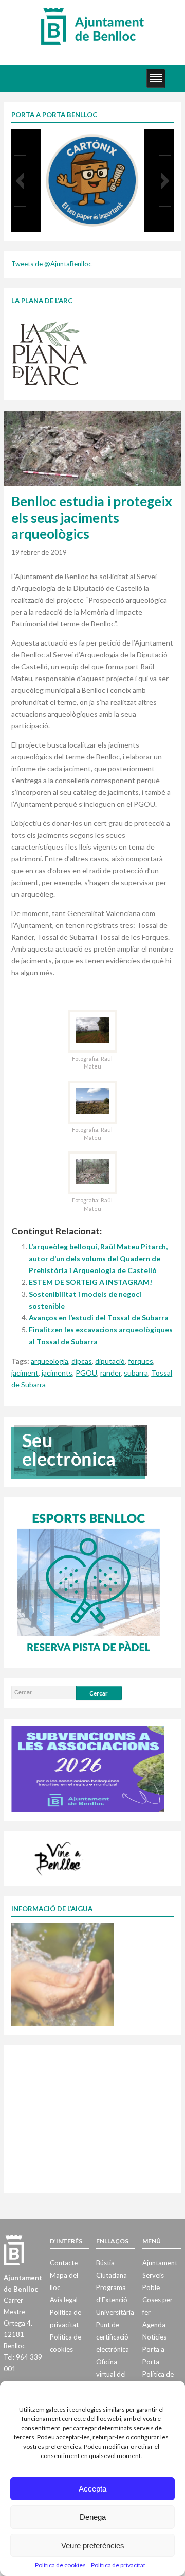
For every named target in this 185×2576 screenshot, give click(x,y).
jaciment (25, 1373)
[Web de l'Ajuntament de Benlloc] (92, 26)
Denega (93, 2517)
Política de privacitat (118, 2565)
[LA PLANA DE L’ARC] (50, 353)
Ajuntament (160, 2263)
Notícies (154, 2337)
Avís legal (64, 2300)
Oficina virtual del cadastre (111, 2374)
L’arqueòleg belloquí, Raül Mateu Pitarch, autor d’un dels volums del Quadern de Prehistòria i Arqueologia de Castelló (98, 1258)
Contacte (64, 2263)
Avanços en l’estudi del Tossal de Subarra (99, 1318)
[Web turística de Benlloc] (60, 1857)
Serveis (153, 2275)
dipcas (82, 1361)
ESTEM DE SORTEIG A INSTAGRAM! (90, 1282)
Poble (151, 2287)
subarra (136, 1373)
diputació (110, 1361)
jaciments (57, 1373)
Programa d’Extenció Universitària (115, 2300)
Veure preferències (93, 2545)
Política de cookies (60, 2565)
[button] (20, 181)
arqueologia (50, 1361)
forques (141, 1361)
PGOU (86, 1373)
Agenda (154, 2325)
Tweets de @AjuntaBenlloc (51, 264)
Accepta (92, 2489)
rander (110, 1373)
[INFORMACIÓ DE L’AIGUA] (63, 1974)
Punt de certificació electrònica (113, 2337)
